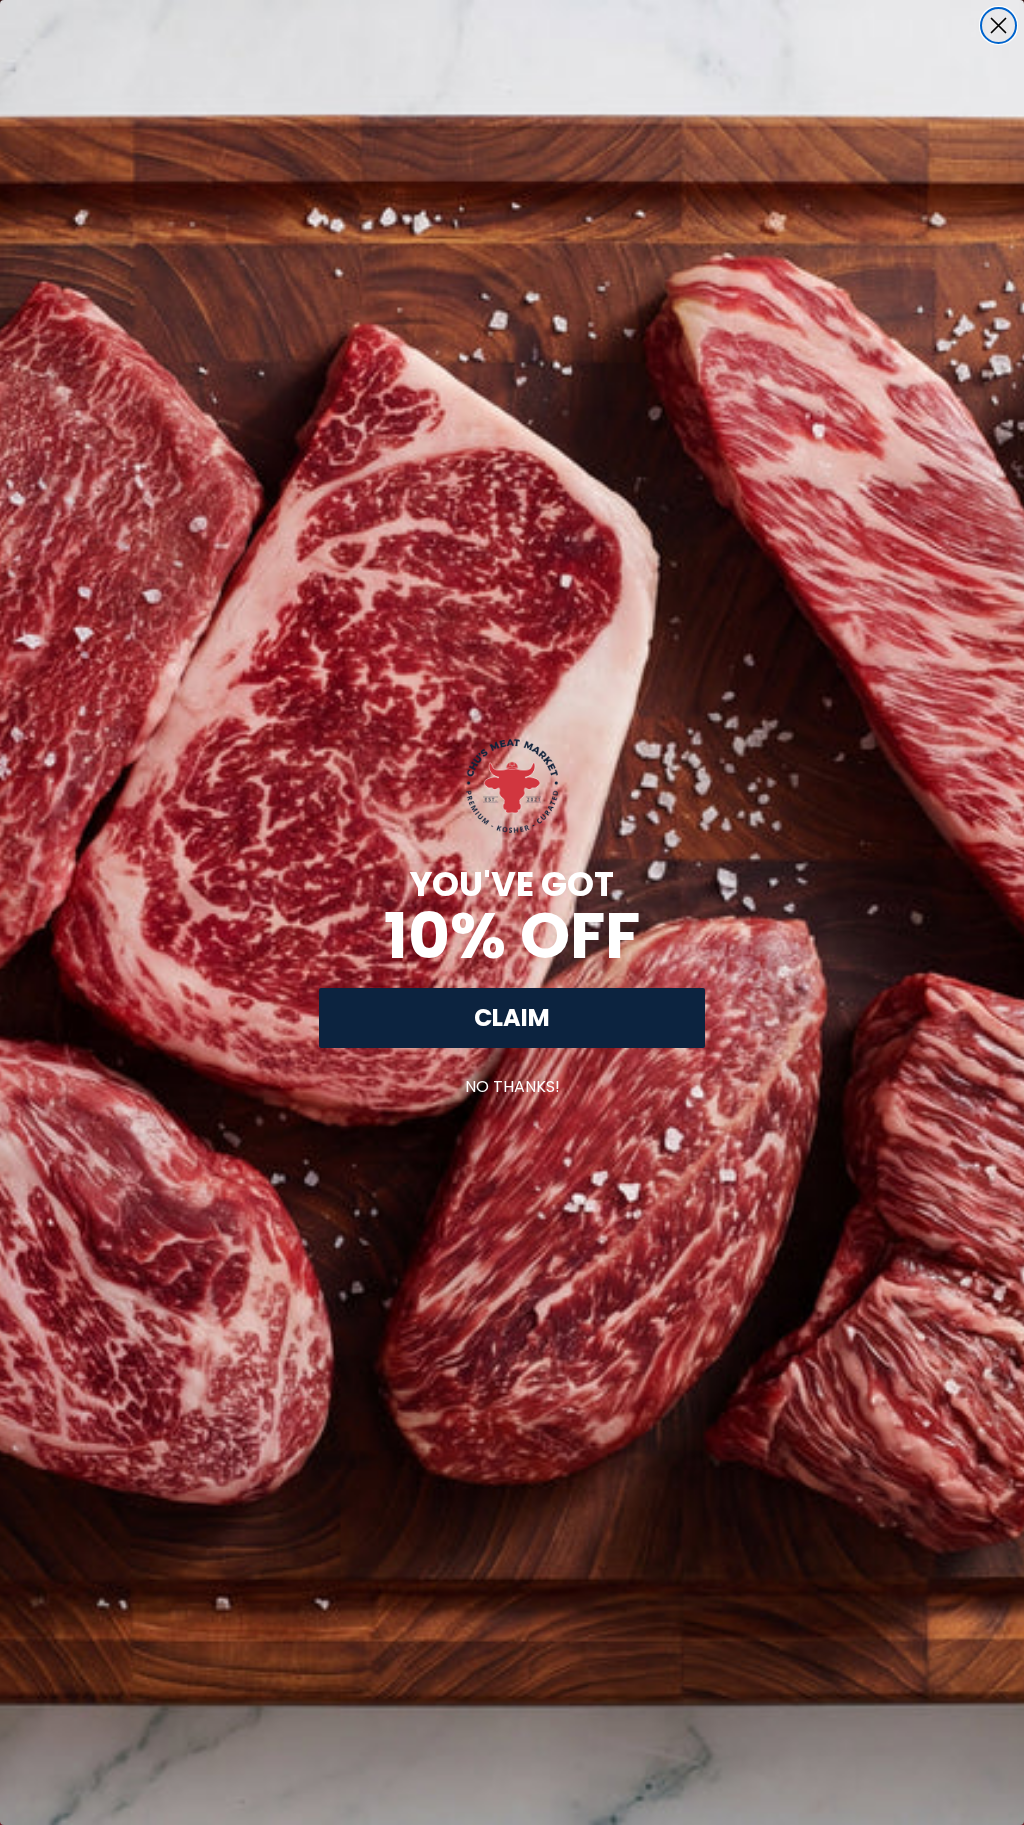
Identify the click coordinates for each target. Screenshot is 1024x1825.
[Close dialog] (998, 25)
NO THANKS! (512, 1082)
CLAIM (512, 1017)
